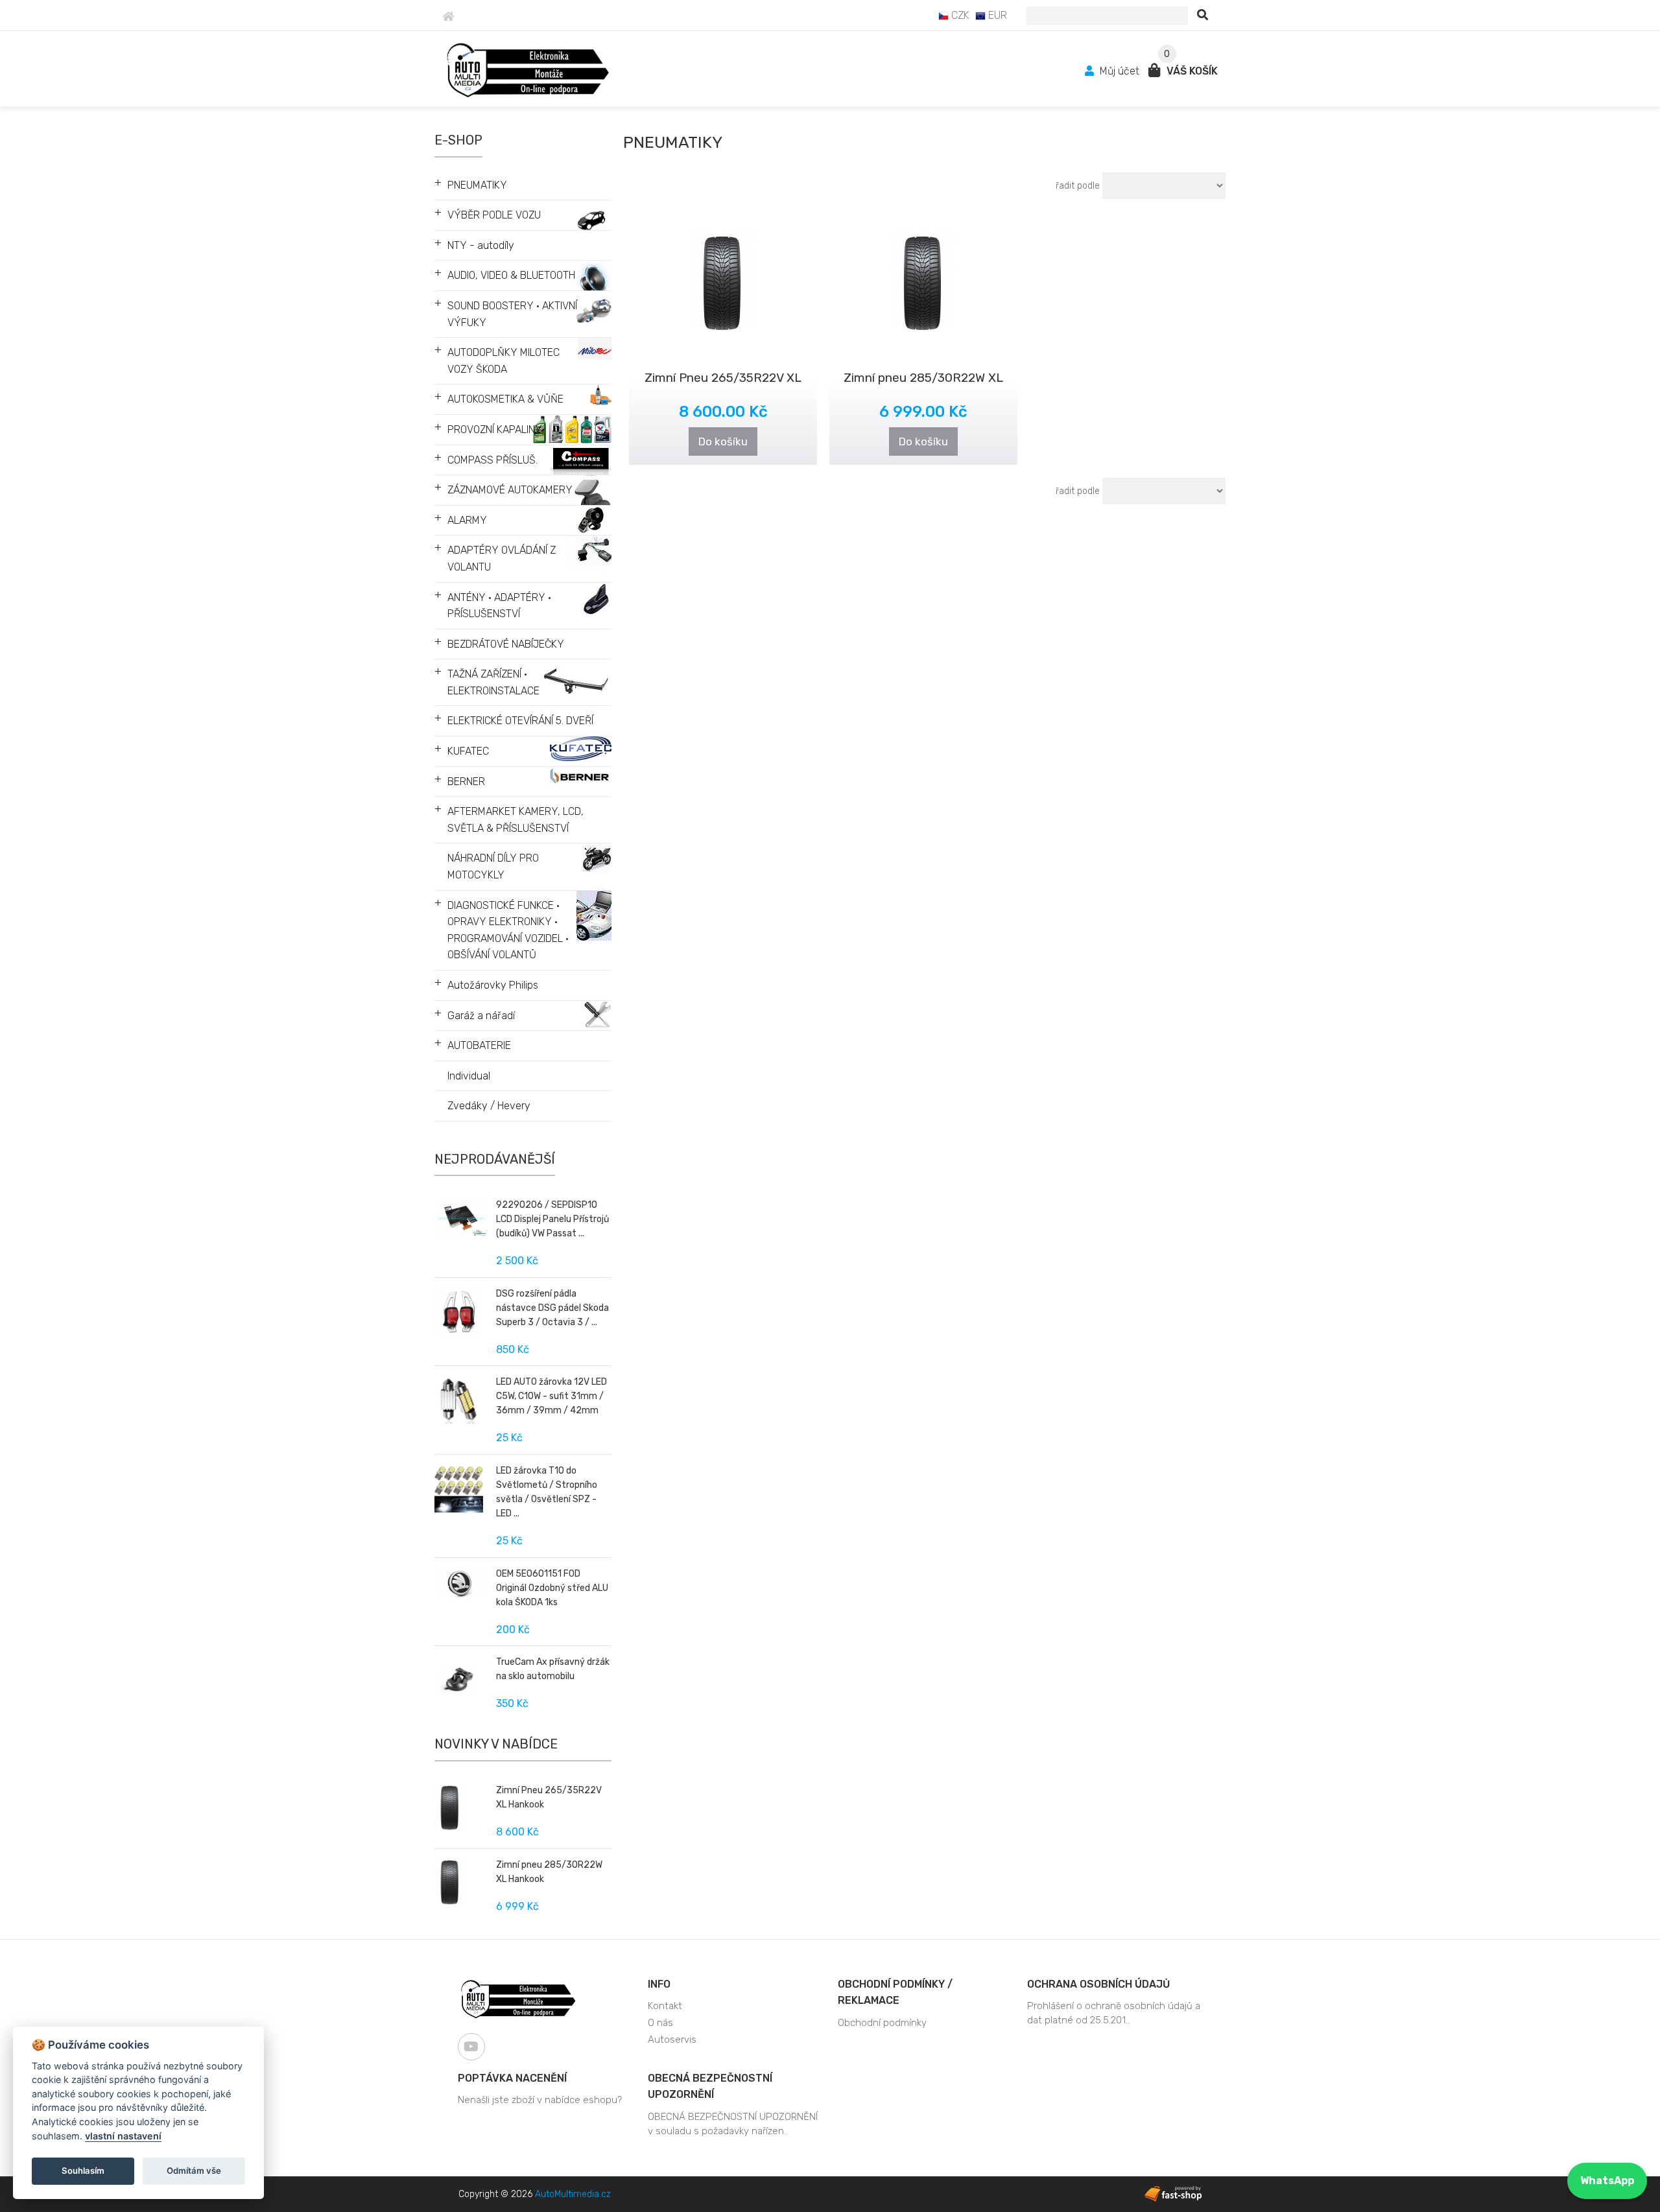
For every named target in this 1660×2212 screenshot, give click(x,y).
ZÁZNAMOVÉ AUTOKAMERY (510, 490)
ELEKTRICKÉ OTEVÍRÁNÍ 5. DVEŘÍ (520, 721)
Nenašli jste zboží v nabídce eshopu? (540, 2100)
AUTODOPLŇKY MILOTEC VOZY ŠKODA (504, 361)
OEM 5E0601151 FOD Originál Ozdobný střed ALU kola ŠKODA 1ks (552, 1588)
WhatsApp (1607, 2181)
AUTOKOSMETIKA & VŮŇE (505, 399)
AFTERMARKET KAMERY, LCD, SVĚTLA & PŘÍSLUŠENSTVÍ (516, 820)
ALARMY (467, 520)
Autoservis (672, 2040)
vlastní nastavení (123, 2136)
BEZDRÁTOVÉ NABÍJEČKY (506, 644)
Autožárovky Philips (493, 985)
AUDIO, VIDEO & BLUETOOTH (511, 275)
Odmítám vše (194, 2171)
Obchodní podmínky (882, 2023)
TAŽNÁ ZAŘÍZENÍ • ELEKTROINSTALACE (493, 682)
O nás (660, 2023)
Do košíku (723, 441)
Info (659, 1984)
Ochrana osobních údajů (1098, 1984)
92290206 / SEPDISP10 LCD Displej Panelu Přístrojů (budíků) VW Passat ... (552, 1219)
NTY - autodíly (481, 245)
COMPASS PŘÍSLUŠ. (492, 460)
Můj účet (1120, 71)
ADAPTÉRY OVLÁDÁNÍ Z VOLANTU (502, 559)
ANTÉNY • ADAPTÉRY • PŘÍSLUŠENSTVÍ (499, 606)
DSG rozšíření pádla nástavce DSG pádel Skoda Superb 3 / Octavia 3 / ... (552, 1308)
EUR (996, 15)
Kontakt (665, 2006)
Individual (469, 1076)
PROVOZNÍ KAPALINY (495, 429)
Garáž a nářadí (481, 1016)
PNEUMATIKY (477, 185)
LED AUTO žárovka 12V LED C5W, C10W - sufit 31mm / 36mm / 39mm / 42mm (551, 1396)
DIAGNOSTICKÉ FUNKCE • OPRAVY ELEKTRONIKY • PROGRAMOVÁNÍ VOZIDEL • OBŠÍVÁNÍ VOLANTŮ (508, 930)
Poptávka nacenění (512, 2078)
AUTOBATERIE (479, 1045)
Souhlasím (83, 2171)
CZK (959, 15)
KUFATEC (468, 751)
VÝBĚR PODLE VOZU (494, 215)
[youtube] (471, 2047)
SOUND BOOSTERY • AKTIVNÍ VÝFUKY (512, 314)
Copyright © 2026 (535, 2194)
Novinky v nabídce (496, 1744)
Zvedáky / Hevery (489, 1106)
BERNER (466, 782)
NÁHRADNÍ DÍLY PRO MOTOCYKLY (493, 866)
